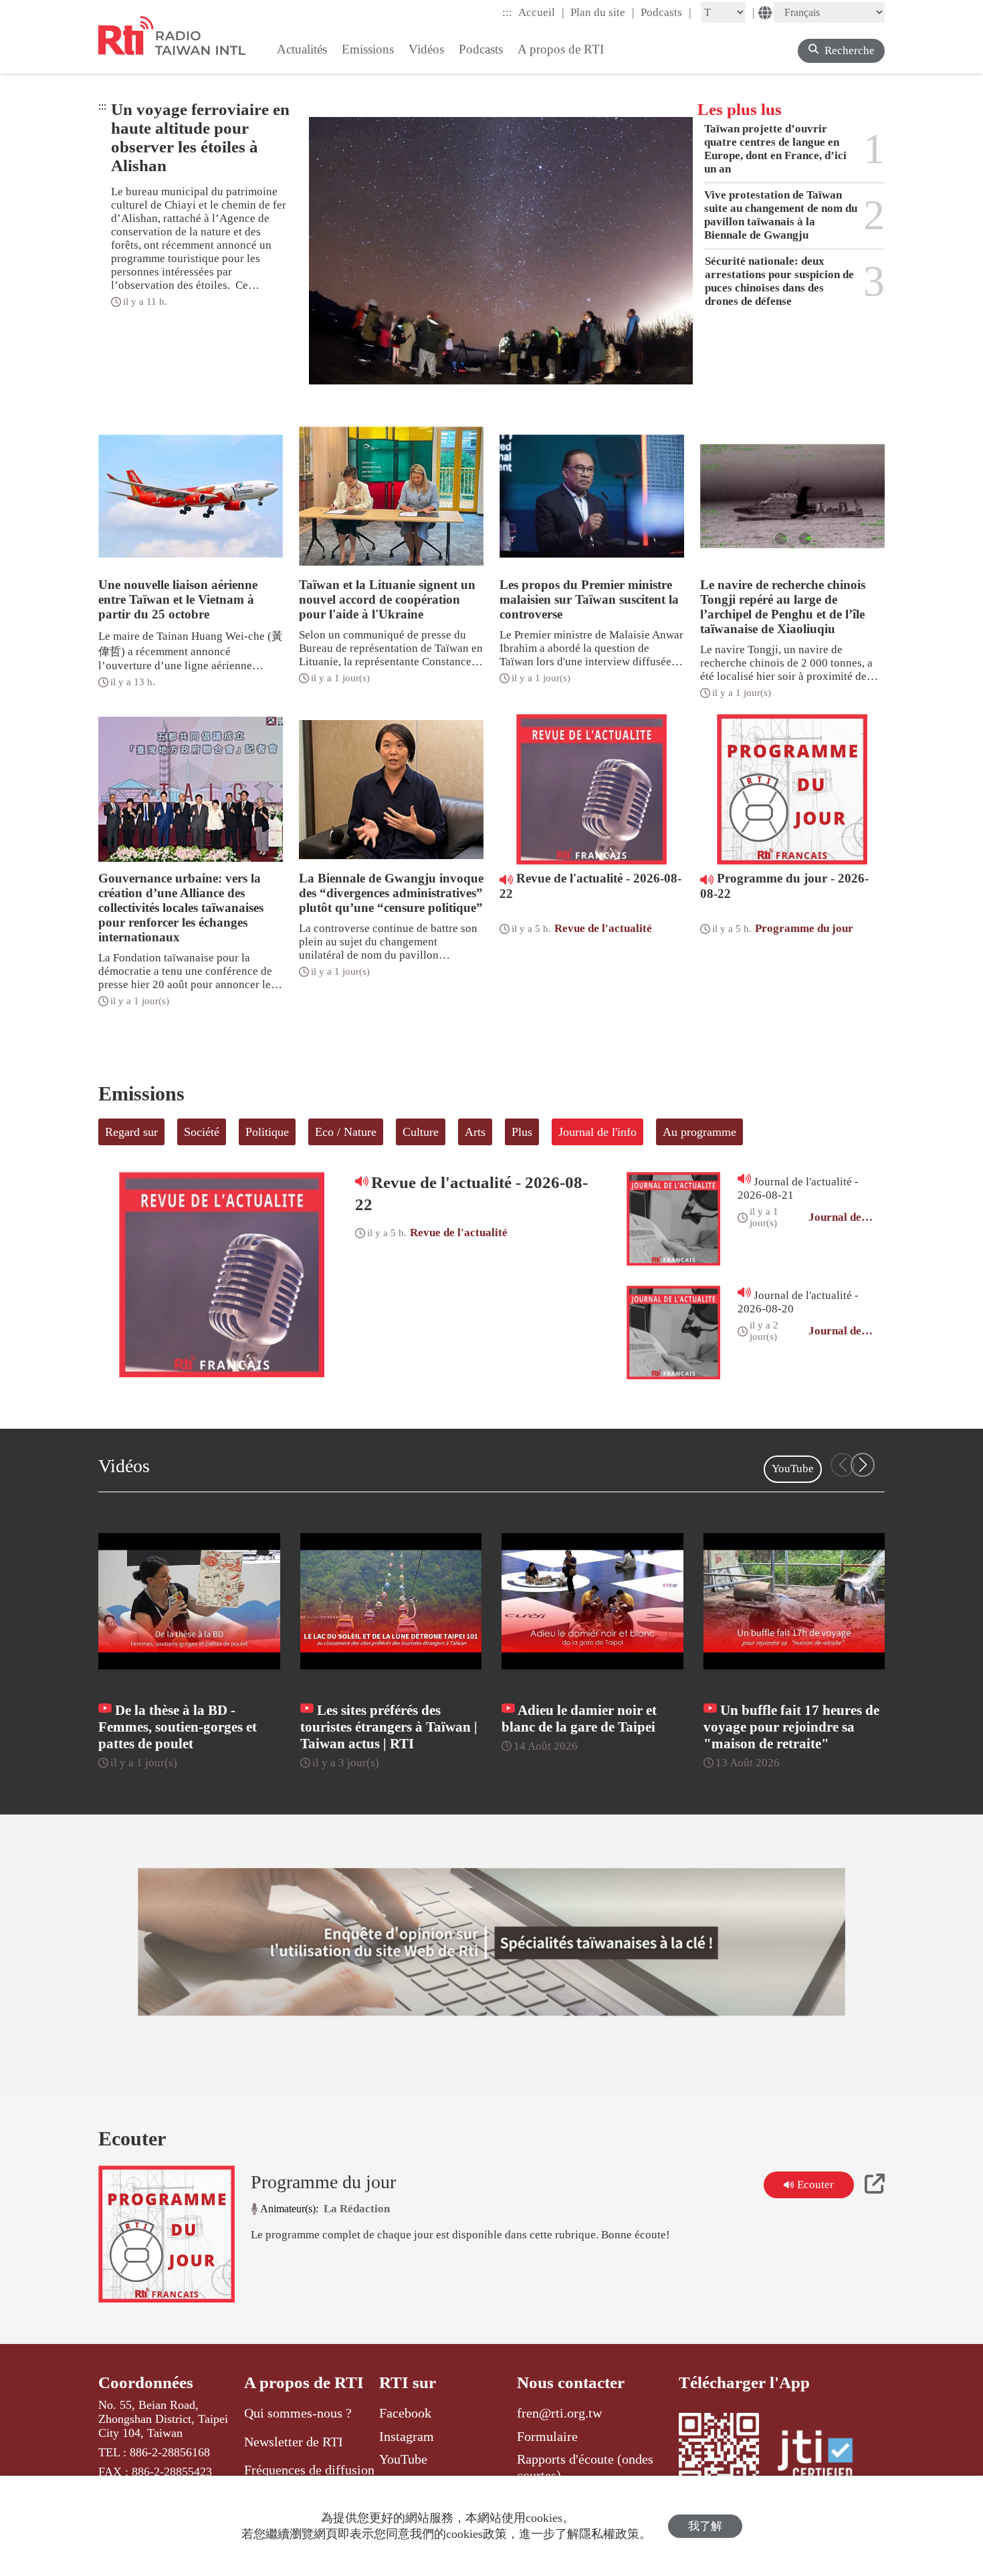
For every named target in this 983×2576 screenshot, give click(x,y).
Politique (267, 1132)
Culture (421, 1132)
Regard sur (131, 1132)
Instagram (407, 2436)
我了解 (705, 2526)
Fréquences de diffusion (309, 2470)
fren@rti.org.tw (559, 2413)
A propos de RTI (304, 2382)
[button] (863, 1465)
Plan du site (603, 12)
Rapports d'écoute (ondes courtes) (585, 2467)
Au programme (699, 1132)
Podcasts (666, 12)
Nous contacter (571, 2382)
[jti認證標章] (823, 2457)
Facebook (405, 2413)
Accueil (541, 12)
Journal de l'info (597, 1132)
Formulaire (547, 2436)
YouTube (793, 1469)
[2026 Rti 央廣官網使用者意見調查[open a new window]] (491, 1942)
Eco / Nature (346, 1132)
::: (507, 12)
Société (202, 1132)
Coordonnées (146, 2382)
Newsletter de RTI (294, 2442)
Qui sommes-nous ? (298, 2413)
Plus (522, 1132)
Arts (475, 1132)
